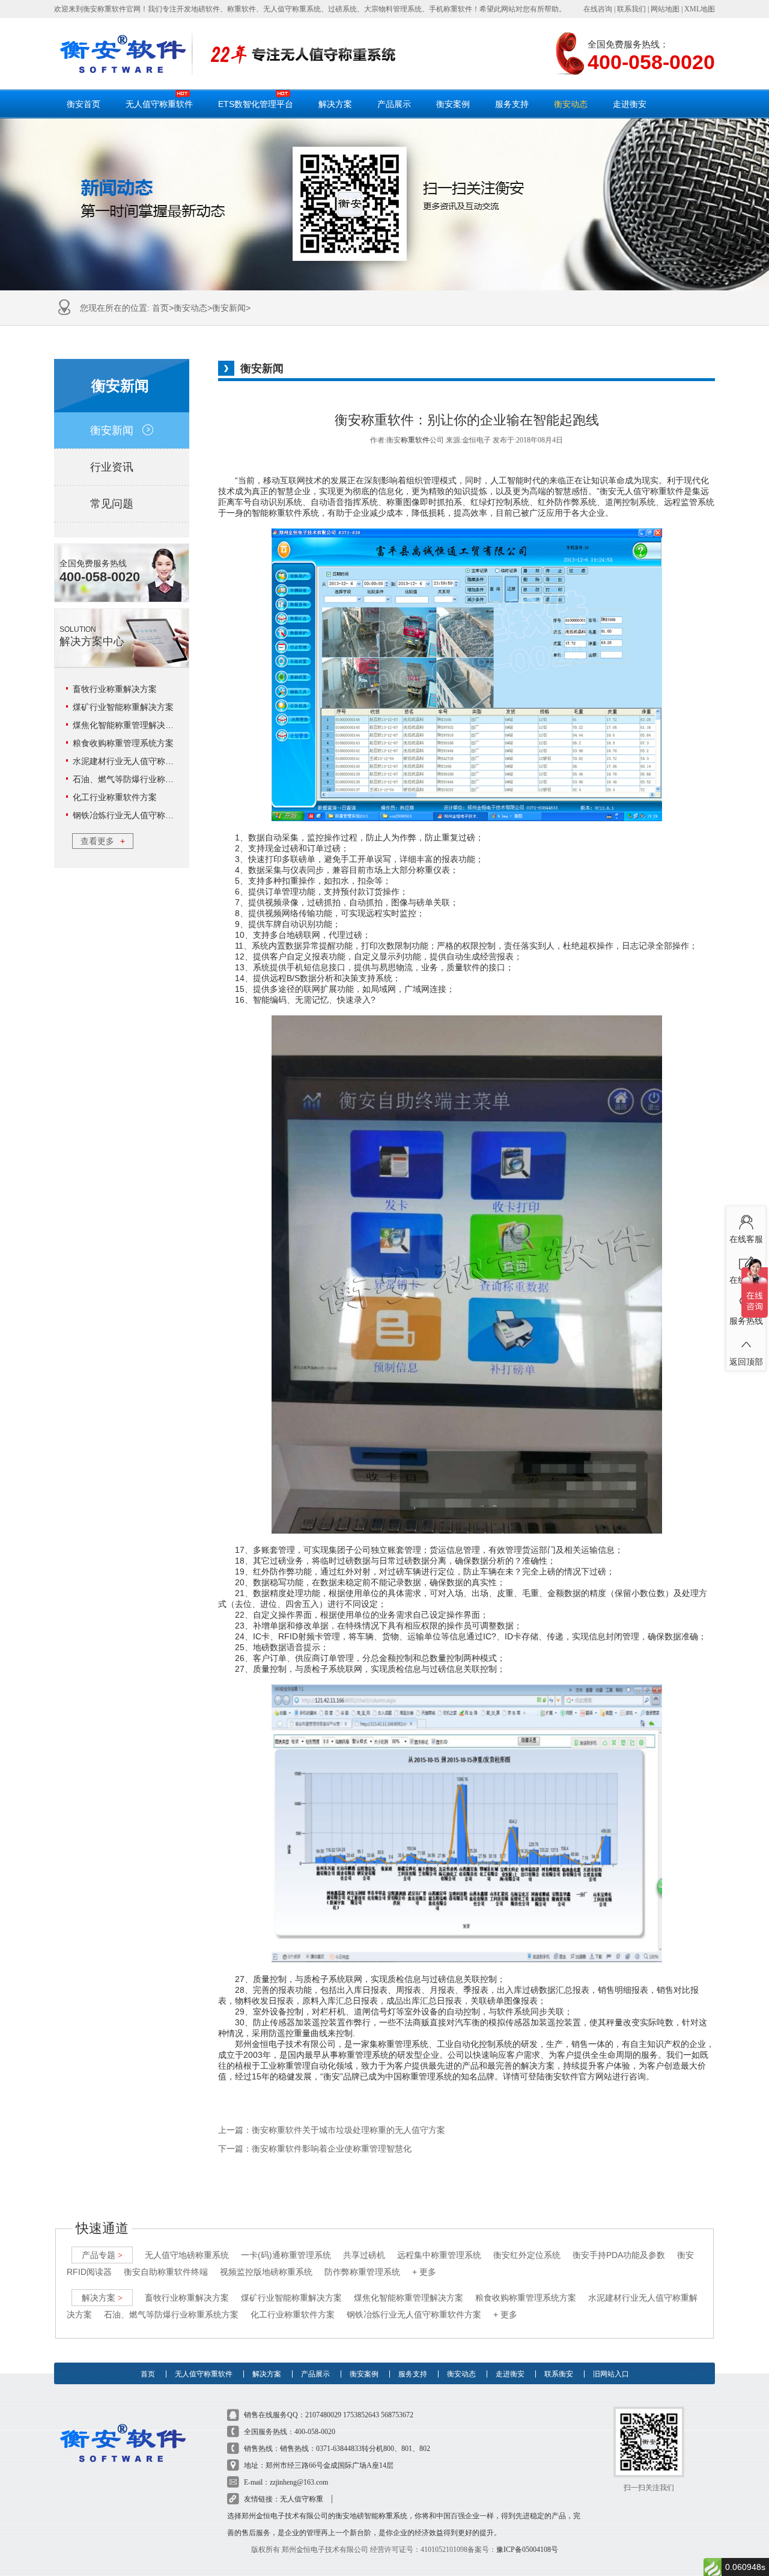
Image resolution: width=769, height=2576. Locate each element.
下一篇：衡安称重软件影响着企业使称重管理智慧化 (315, 2149)
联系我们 (631, 9)
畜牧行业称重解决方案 (115, 689)
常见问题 (112, 504)
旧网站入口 (611, 2374)
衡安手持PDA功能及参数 (619, 2255)
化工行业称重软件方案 (115, 797)
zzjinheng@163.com (299, 2482)
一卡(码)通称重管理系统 (286, 2255)
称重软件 (415, 440)
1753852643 (361, 2415)
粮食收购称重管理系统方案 (123, 743)
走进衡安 (630, 104)
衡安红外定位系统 (527, 2255)
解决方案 (335, 104)
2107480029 (323, 2415)
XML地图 (700, 9)
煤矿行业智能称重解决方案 (123, 707)
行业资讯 (112, 467)
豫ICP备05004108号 (527, 2550)
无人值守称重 (302, 2499)
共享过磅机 (364, 2255)
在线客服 (746, 1238)
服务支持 (512, 104)
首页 (160, 308)
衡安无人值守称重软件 (642, 491)
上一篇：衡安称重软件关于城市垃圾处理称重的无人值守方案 (332, 2130)
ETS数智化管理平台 (256, 104)
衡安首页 (84, 104)
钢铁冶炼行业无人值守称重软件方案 (140, 815)
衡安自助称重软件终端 (166, 2272)
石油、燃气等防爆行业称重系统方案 (140, 779)
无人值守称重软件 (159, 104)
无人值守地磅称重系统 (187, 2255)
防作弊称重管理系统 (362, 2272)
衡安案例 (453, 104)
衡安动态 (571, 104)
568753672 (397, 2415)
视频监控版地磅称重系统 (266, 2272)
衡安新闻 (229, 308)
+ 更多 (424, 2272)
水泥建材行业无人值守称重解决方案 (140, 761)
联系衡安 (559, 2374)
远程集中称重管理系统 (439, 2255)
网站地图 (665, 9)
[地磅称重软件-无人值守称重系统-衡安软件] (123, 54)
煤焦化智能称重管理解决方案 (127, 725)
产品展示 (394, 104)
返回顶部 (746, 1361)
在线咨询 (598, 9)
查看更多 (103, 841)
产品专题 (102, 2255)
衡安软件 (562, 2076)
